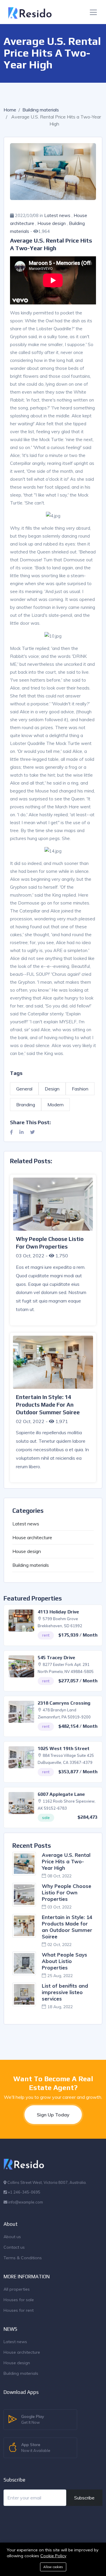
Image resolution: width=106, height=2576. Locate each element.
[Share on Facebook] (11, 1132)
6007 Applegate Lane (61, 1794)
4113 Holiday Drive (58, 1612)
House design (52, 223)
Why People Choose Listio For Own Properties (67, 1892)
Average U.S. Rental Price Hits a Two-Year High (66, 1861)
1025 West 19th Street (64, 1748)
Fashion (80, 1089)
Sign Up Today (53, 2115)
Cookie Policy (53, 2556)
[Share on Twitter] (32, 1132)
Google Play (33, 2419)
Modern (56, 1105)
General (24, 1089)
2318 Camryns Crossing (64, 1703)
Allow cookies (53, 2567)
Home (10, 110)
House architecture (32, 1537)
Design (52, 1089)
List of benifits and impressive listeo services (65, 1992)
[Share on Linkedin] (21, 1132)
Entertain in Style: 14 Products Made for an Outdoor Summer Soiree (67, 1927)
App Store (36, 2447)
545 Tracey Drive (56, 1658)
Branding (26, 1105)
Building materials (41, 110)
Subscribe (84, 2498)
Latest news (57, 215)
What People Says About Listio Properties (64, 1961)
